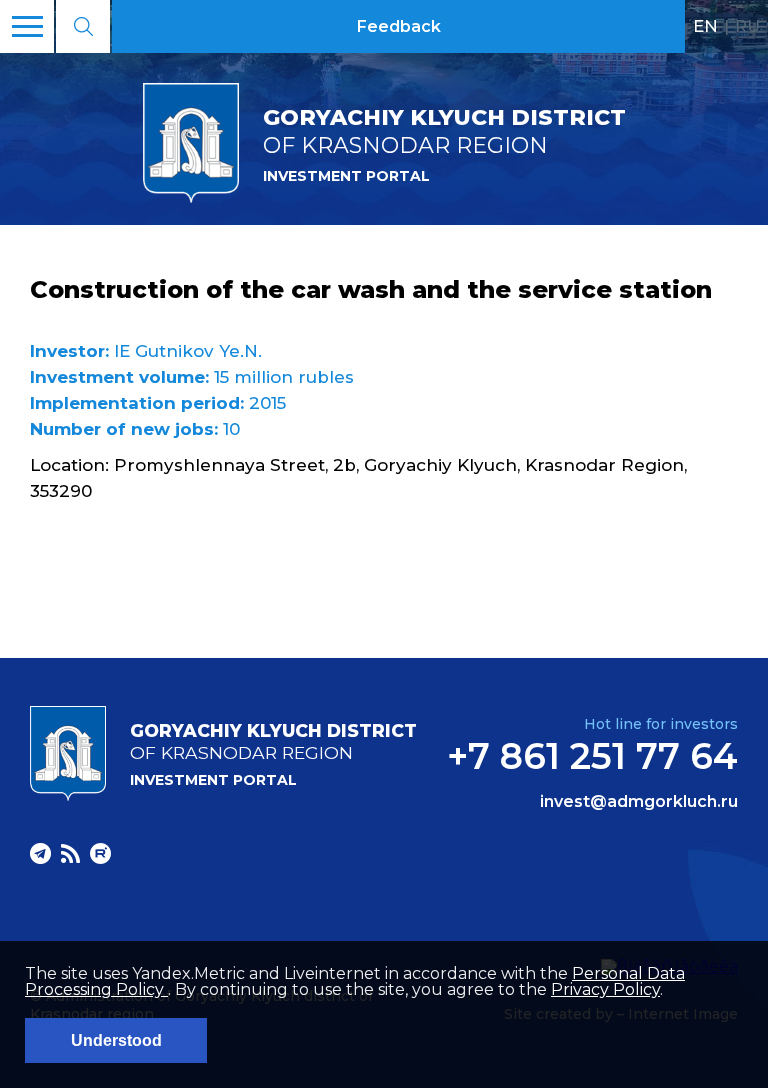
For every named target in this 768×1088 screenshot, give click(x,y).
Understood (116, 1040)
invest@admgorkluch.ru (639, 802)
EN (705, 26)
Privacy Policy (605, 989)
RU (747, 26)
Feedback (399, 26)
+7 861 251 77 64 (592, 756)
